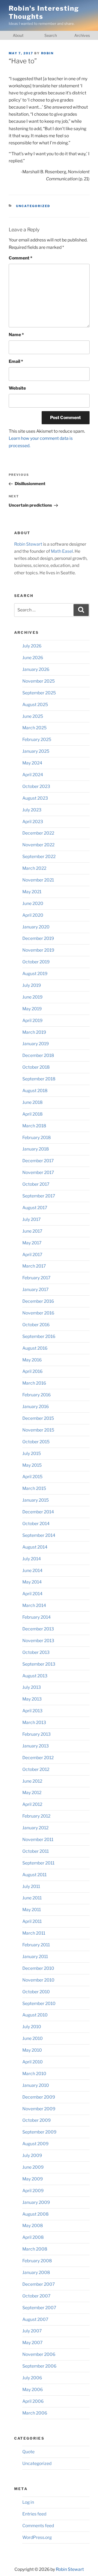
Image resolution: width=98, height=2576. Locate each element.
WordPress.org (37, 2537)
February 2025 (37, 739)
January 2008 (36, 2272)
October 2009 (36, 2120)
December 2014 (38, 1512)
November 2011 (38, 1840)
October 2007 (36, 2296)
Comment (21, 258)
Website (17, 388)
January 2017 (35, 1290)
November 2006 (39, 2354)
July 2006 (32, 2378)
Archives (82, 35)
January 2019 (36, 1044)
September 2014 (39, 1535)
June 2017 (32, 1231)
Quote (28, 2452)
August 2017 (35, 1208)
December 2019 (38, 938)
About (18, 35)
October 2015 (36, 1442)
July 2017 (31, 1219)
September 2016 (39, 1336)
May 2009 (33, 2179)
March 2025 (34, 728)
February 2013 (36, 1734)
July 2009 (32, 2155)
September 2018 (39, 1079)
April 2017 (32, 1255)
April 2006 (33, 2401)
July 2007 (32, 2331)
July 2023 (32, 810)
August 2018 (35, 1091)
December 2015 (38, 1418)
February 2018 (37, 1138)
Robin (48, 53)
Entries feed (34, 2514)
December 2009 (39, 2097)
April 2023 (33, 822)
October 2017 (36, 1184)
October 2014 (36, 1524)
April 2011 (32, 1921)
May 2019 (32, 1009)
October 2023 (36, 786)
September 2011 (38, 1863)
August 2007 (35, 2319)
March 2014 (34, 1605)
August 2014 (35, 1547)
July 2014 (32, 1559)
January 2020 (36, 927)
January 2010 (36, 2085)
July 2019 (32, 985)
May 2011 (32, 1910)
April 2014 (32, 1594)
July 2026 (32, 646)
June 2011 (32, 1898)
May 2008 (33, 2226)
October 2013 (36, 1652)
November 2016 (38, 1313)
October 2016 (36, 1325)
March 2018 (34, 1126)
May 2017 (32, 1243)
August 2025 (35, 705)
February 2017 (36, 1278)
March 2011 (34, 1933)
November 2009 (39, 2109)
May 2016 (32, 1360)
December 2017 (38, 1161)
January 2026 (36, 669)
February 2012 (36, 1816)
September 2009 (39, 2132)
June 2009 (33, 2167)
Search (51, 35)
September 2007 (39, 2308)
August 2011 (34, 1875)
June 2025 (33, 716)
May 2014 (32, 1582)
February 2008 (37, 2261)
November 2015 (38, 1430)
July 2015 (32, 1453)
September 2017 (39, 1196)
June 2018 (33, 1102)
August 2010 (35, 2015)
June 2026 (33, 658)
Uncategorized (33, 206)
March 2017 (34, 1266)
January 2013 (36, 1746)
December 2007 (39, 2284)
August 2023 (35, 798)
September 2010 (39, 2003)
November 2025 (39, 681)
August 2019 (35, 974)
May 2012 (32, 1793)
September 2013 (39, 1664)
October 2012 (36, 1769)
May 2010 (32, 2050)
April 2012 (32, 1804)
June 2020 (33, 903)
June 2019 (32, 997)
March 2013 (34, 1722)
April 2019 (32, 1020)
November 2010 (38, 1980)
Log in (28, 2502)
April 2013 (32, 1711)
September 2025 (39, 693)
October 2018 (36, 1067)
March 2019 (34, 1032)
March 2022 (34, 868)
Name (16, 335)
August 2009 (35, 2144)
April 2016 (32, 1371)
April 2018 (33, 1114)
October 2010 (36, 1992)
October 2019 (36, 962)
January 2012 (35, 1828)
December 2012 (38, 1758)
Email (16, 361)
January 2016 (36, 1407)
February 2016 (36, 1395)
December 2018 (38, 1055)
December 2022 (38, 833)
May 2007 (32, 2343)
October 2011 (36, 1851)
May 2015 (32, 1465)
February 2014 (36, 1617)
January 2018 (36, 1149)
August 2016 (35, 1348)
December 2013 (38, 1629)
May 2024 (32, 763)
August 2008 (36, 2214)
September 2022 (39, 857)
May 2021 (32, 892)
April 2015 (32, 1477)
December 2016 (38, 1301)
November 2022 (38, 845)
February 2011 (36, 1945)
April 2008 (33, 2237)
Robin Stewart (28, 544)
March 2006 (35, 2413)
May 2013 (32, 1699)
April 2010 (33, 2062)
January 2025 (36, 751)
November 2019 (38, 950)
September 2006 (39, 2366)
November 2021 (38, 880)
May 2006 (33, 2390)
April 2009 (33, 2191)
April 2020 (33, 915)
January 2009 (36, 2202)
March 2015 (34, 1488)
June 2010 (33, 2038)
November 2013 (38, 1641)
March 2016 (34, 1383)
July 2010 (32, 2027)
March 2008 (35, 2249)
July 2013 (32, 1687)
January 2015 (36, 1500)
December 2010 (38, 1968)
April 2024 (33, 775)
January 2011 (35, 1957)
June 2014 (32, 1571)
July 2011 (31, 1886)
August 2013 (35, 1676)
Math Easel (62, 551)
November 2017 (38, 1172)
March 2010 (34, 2074)
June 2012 (32, 1781)
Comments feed (38, 2526)
